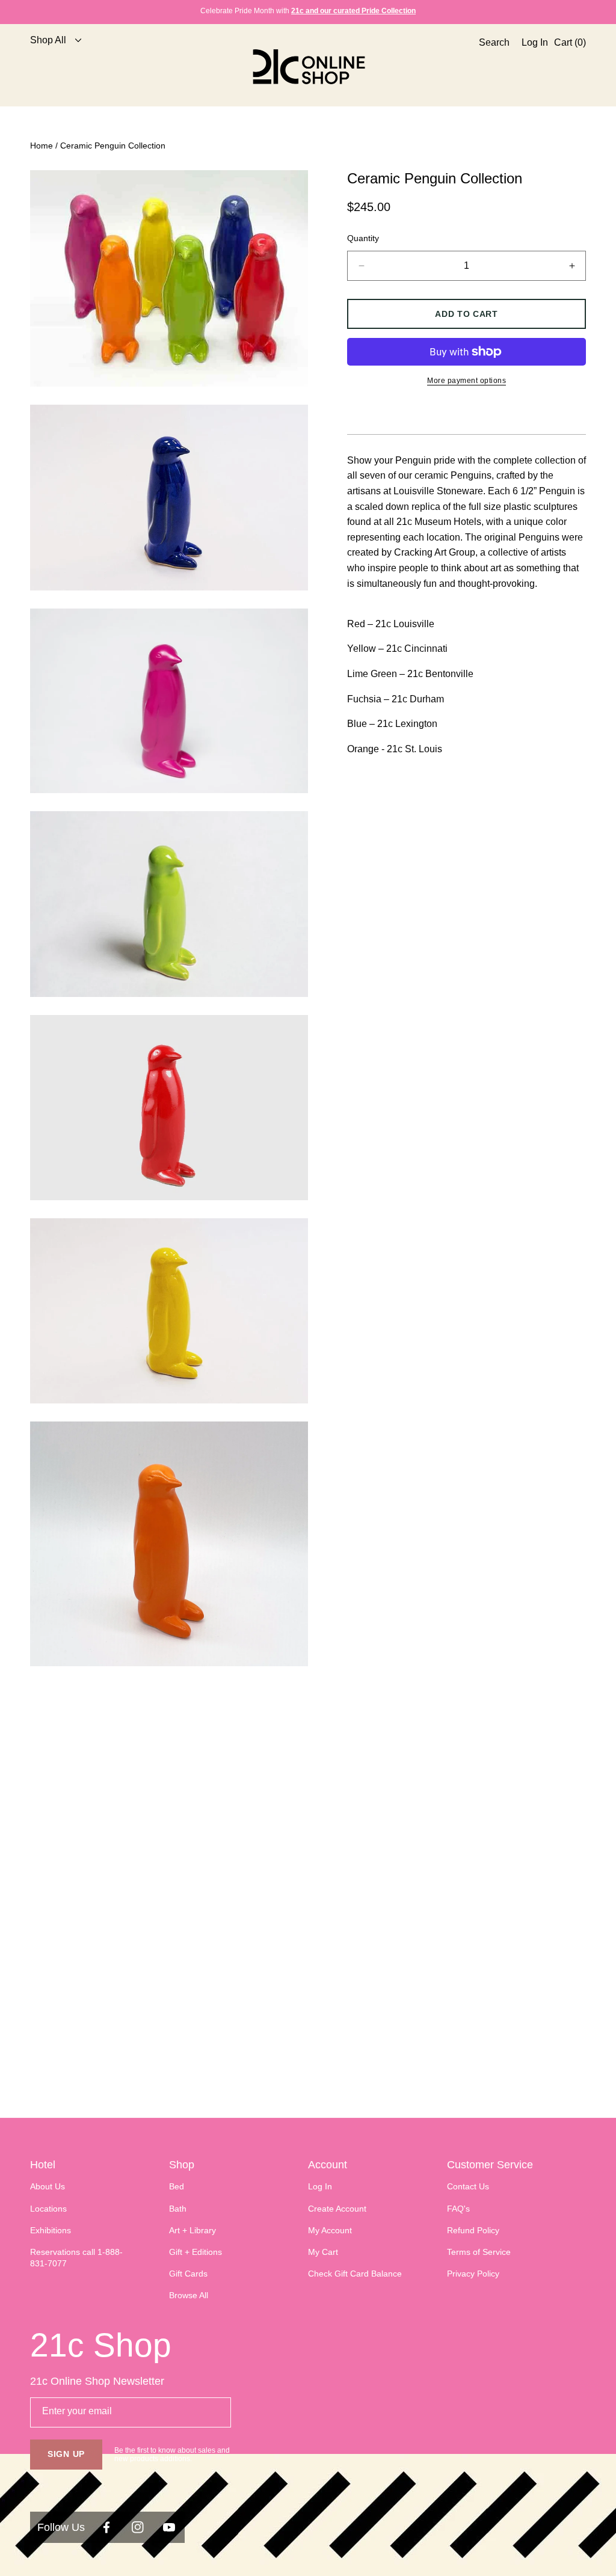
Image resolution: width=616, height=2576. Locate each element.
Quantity (363, 238)
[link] (52, 66)
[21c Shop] (308, 66)
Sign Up (66, 2454)
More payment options (467, 381)
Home (42, 146)
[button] (491, 67)
